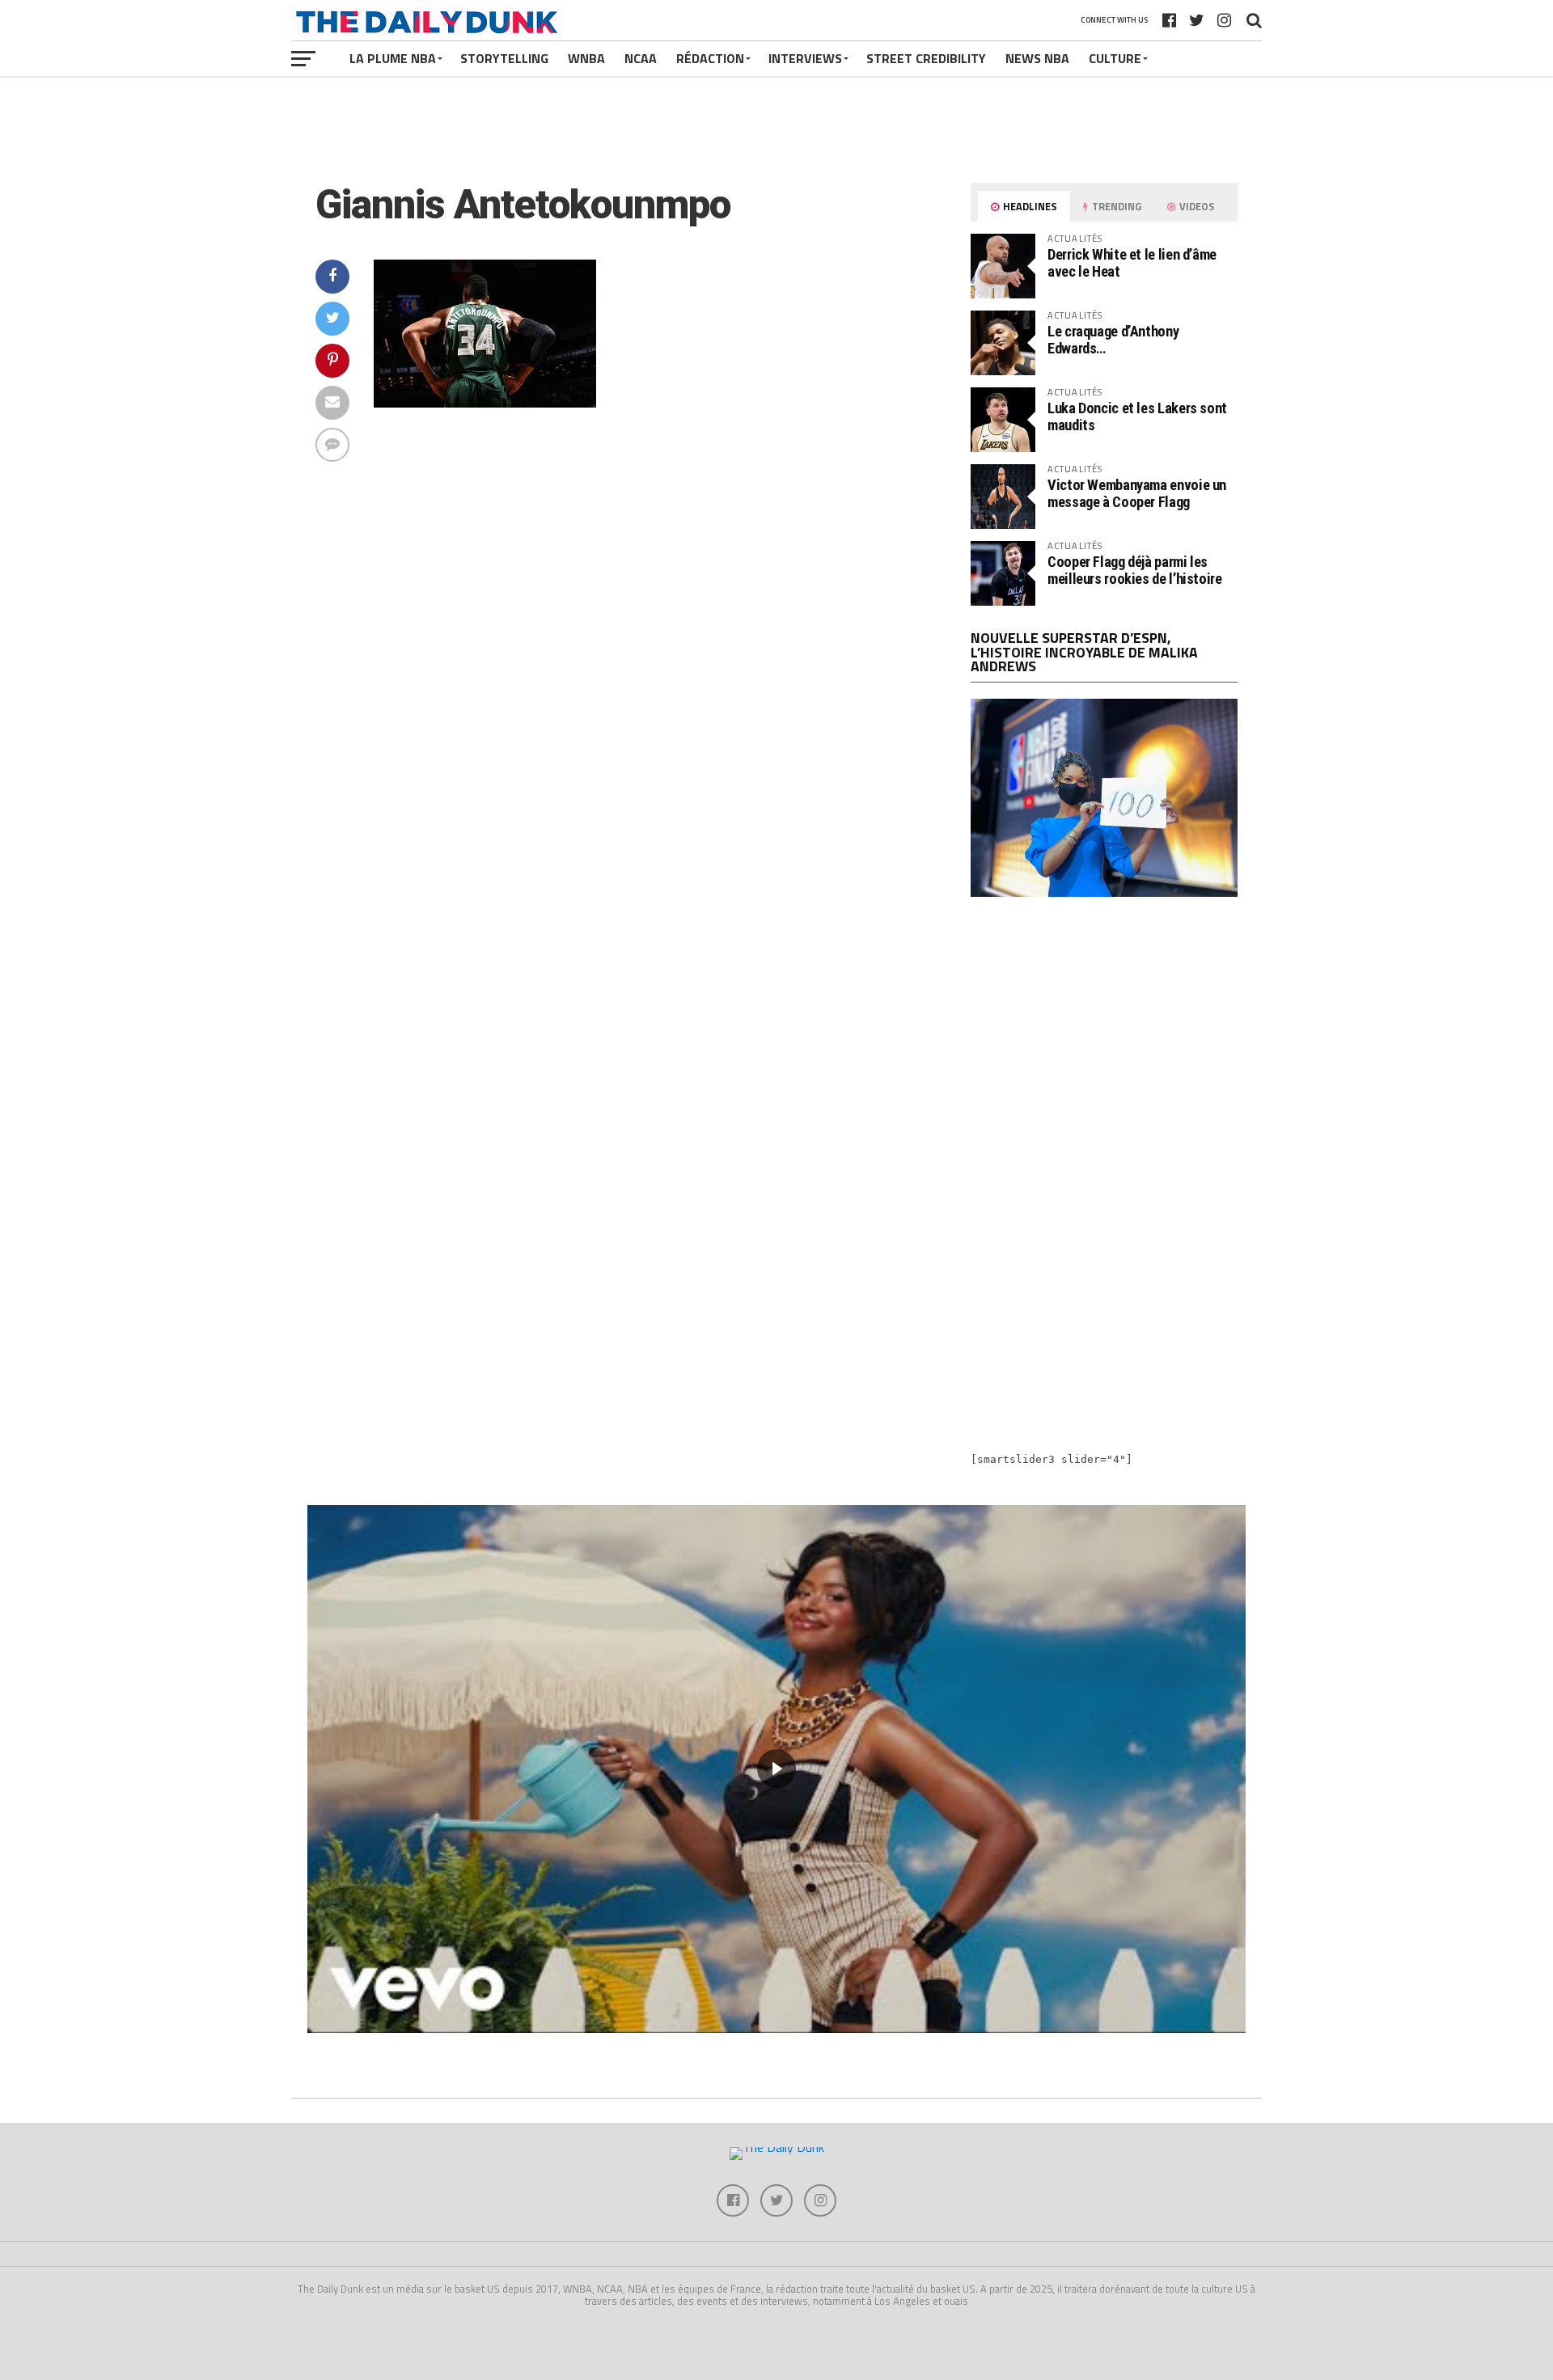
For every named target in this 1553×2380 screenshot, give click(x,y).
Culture (1115, 58)
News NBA (1037, 58)
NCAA (641, 58)
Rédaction (710, 58)
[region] (776, 1769)
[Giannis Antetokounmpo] (485, 403)
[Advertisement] (1104, 1050)
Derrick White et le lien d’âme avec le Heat (1132, 262)
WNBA (586, 58)
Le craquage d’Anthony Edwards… (1113, 339)
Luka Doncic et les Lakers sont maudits (1137, 416)
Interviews (805, 58)
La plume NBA (393, 58)
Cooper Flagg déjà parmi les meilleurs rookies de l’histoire (1135, 570)
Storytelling (504, 58)
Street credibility (926, 58)
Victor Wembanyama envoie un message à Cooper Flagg (1137, 493)
